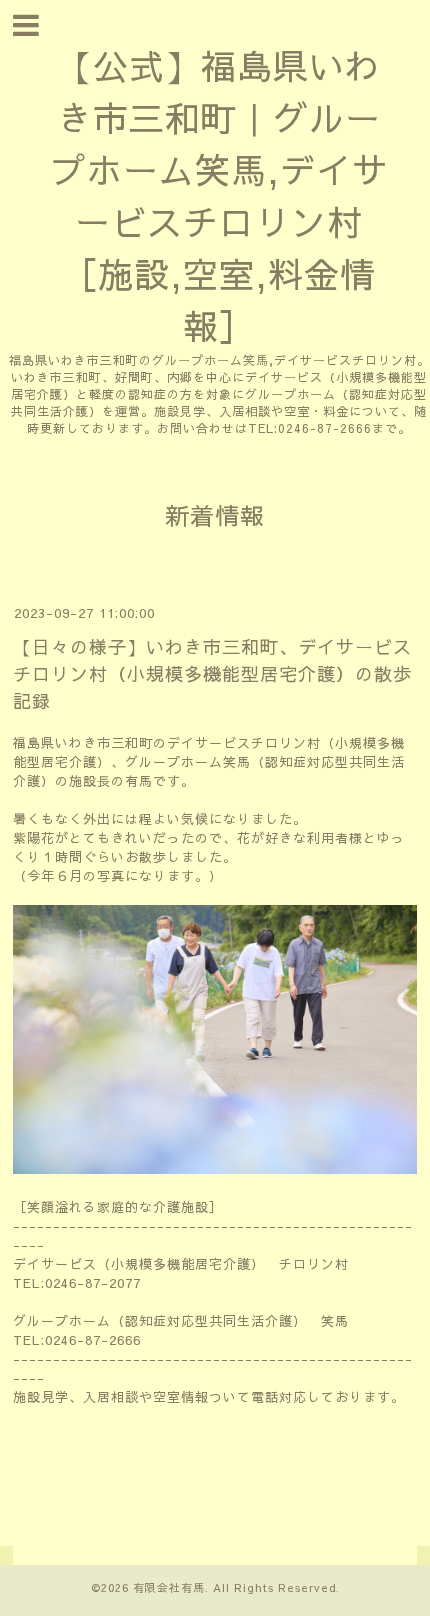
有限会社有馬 (169, 1587)
